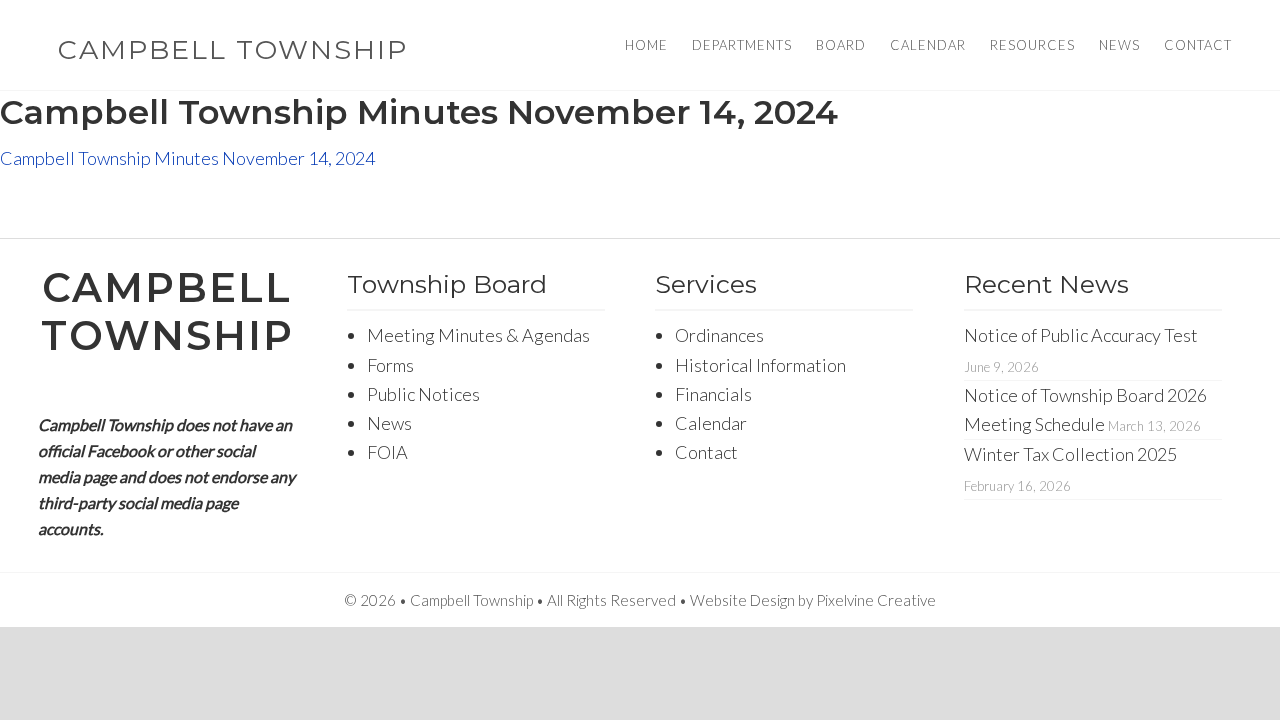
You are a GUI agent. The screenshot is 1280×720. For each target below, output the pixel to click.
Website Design (742, 600)
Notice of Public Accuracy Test (1081, 335)
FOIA (387, 452)
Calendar (711, 423)
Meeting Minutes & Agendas (478, 335)
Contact (706, 452)
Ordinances (719, 335)
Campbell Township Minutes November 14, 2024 (187, 158)
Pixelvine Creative (876, 600)
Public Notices (423, 394)
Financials (713, 394)
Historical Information (760, 365)
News (389, 423)
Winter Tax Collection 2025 (1070, 454)
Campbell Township (233, 49)
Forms (390, 365)
